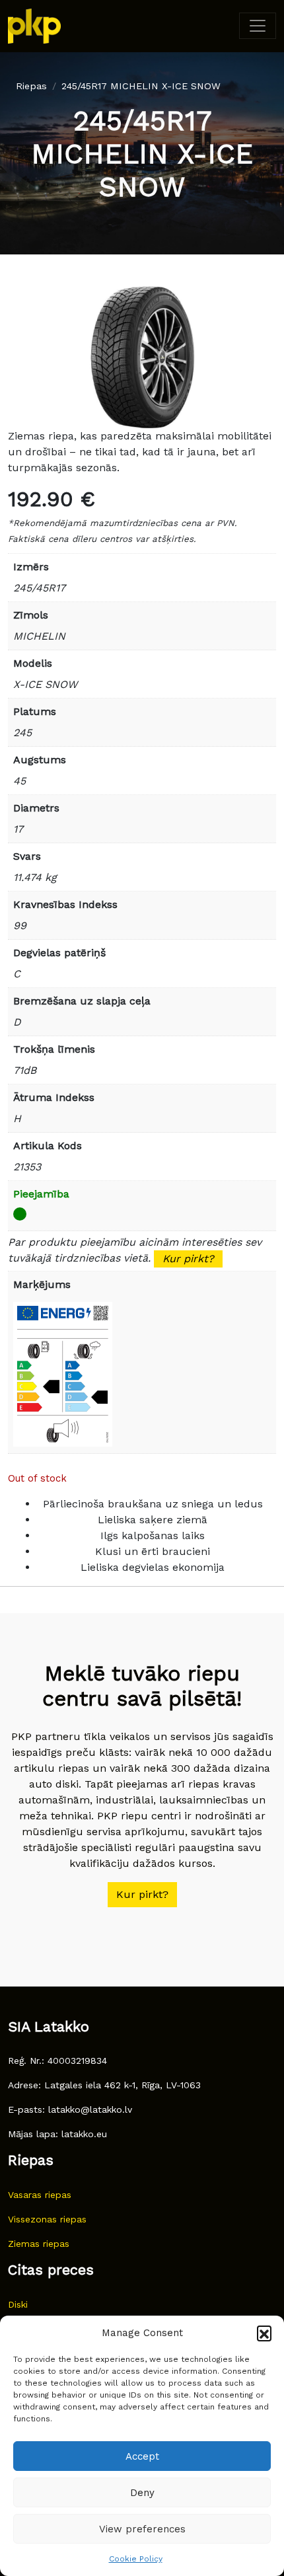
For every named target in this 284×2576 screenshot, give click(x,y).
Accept (142, 2456)
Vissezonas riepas (47, 2219)
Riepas (31, 86)
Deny (142, 2493)
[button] (264, 2333)
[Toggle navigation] (258, 26)
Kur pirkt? (188, 1259)
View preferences (142, 2529)
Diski (18, 2304)
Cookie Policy (136, 2559)
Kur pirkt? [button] (142, 1894)
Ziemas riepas (39, 2244)
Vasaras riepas (40, 2195)
